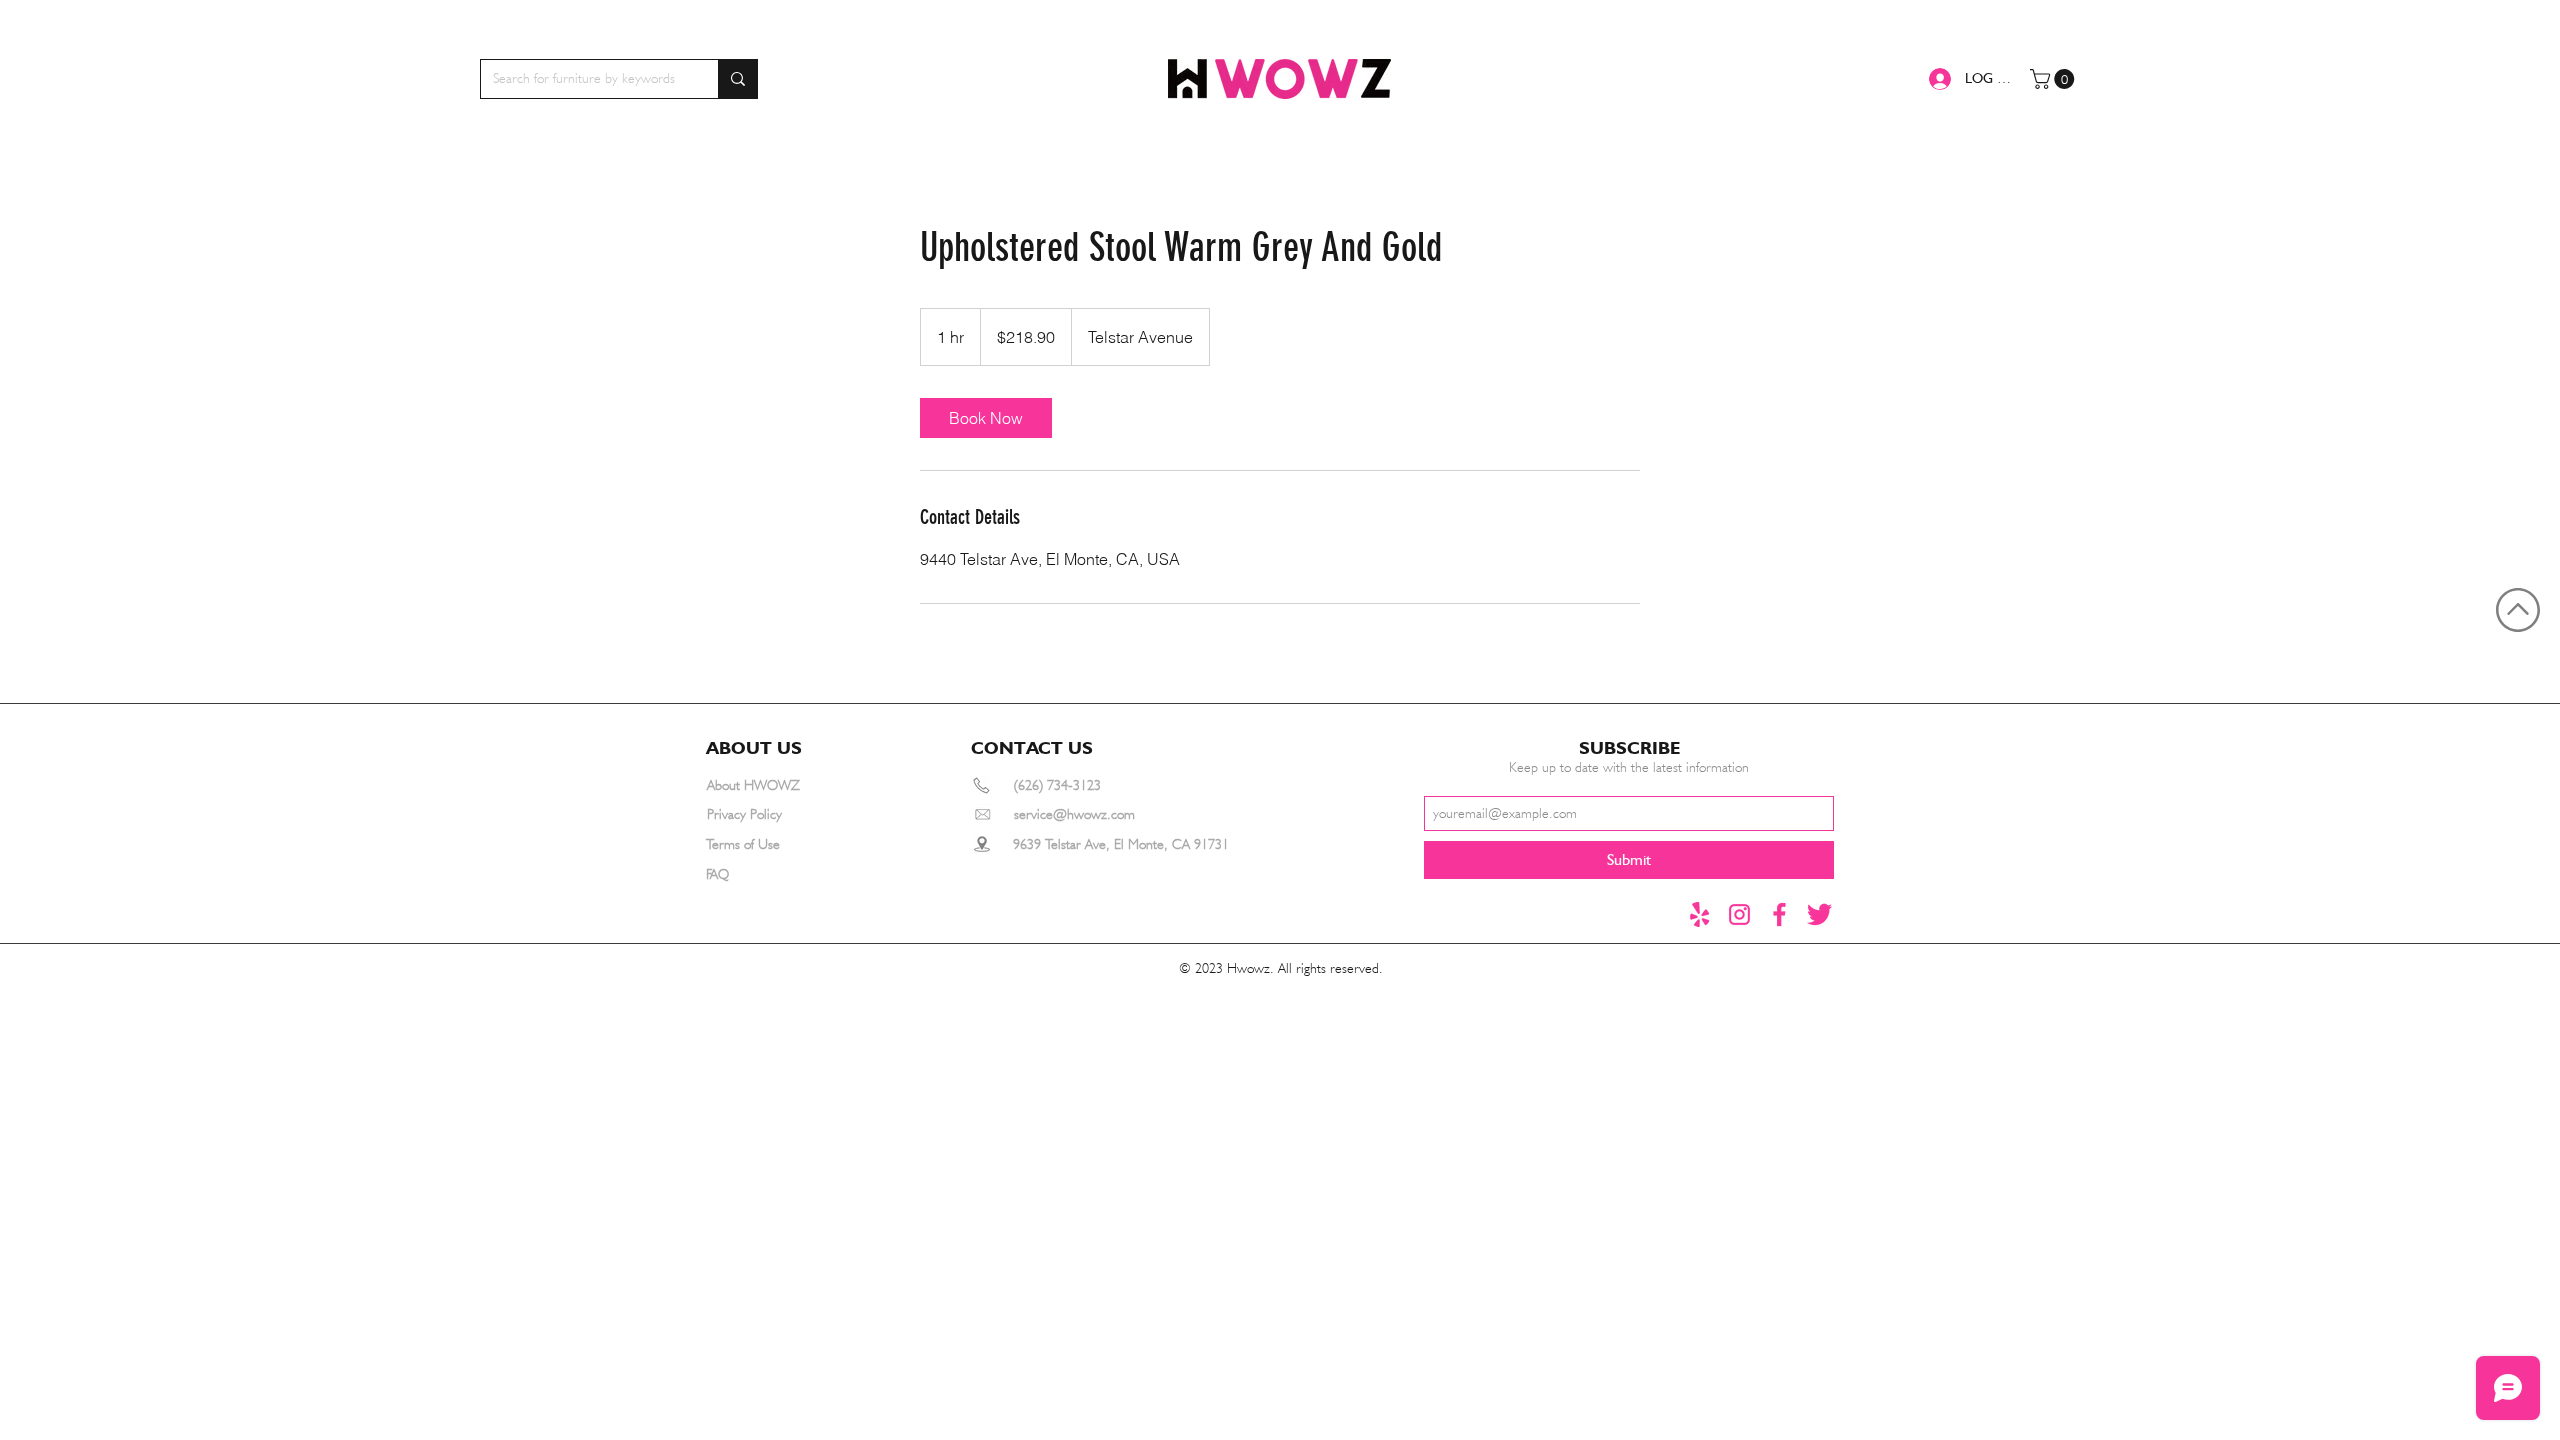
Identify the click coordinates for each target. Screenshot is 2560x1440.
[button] (2054, 79)
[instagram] (1739, 914)
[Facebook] (1779, 914)
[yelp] (1699, 914)
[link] (986, 418)
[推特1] (1819, 914)
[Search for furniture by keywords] (737, 79)
